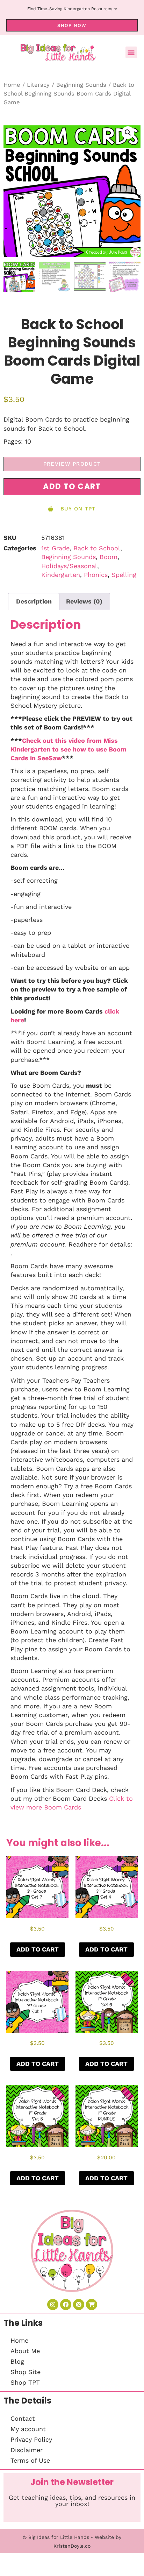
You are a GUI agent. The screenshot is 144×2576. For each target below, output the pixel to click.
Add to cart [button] (38, 1949)
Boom (109, 557)
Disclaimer (27, 2450)
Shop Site (26, 2372)
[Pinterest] (79, 2305)
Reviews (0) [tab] (84, 601)
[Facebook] (66, 2305)
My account (28, 2429)
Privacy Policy (31, 2439)
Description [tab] (34, 601)
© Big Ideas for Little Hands (56, 2537)
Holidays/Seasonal (69, 566)
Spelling (124, 575)
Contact (23, 2418)
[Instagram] (53, 2305)
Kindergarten (61, 575)
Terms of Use (30, 2460)
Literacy (38, 85)
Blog (17, 2361)
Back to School (97, 548)
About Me (25, 2351)
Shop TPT (25, 2382)
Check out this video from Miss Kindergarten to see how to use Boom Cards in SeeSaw (69, 749)
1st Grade (55, 548)
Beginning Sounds (81, 85)
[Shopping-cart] (92, 2305)
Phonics (96, 575)
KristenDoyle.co (72, 2546)
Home (12, 85)
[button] (131, 52)
